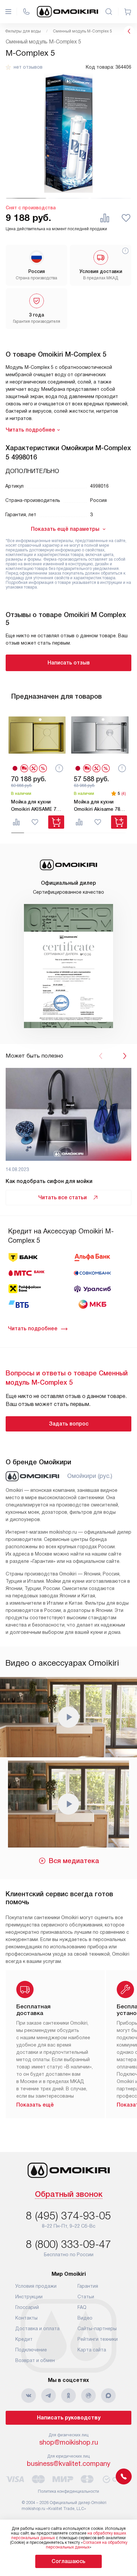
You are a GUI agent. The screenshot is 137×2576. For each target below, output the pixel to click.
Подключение (31, 2350)
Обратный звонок (69, 2195)
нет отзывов (28, 67)
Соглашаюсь (68, 2561)
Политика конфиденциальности (68, 2491)
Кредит (24, 2339)
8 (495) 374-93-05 (68, 2216)
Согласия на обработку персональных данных (87, 2545)
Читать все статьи (63, 1197)
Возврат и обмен (35, 2360)
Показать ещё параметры (65, 529)
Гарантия (88, 2286)
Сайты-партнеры (97, 2329)
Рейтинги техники (98, 2339)
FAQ (82, 2307)
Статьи (86, 2297)
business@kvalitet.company (69, 2464)
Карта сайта (92, 2350)
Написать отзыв (69, 663)
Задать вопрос (69, 1424)
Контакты (26, 2318)
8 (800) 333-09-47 (68, 2244)
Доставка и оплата (37, 2329)
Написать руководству (69, 2418)
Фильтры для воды (23, 31)
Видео (85, 2318)
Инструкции (29, 2297)
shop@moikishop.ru (69, 2442)
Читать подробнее (33, 1328)
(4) (124, 794)
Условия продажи (36, 2286)
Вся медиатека (74, 1861)
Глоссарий (27, 2307)
